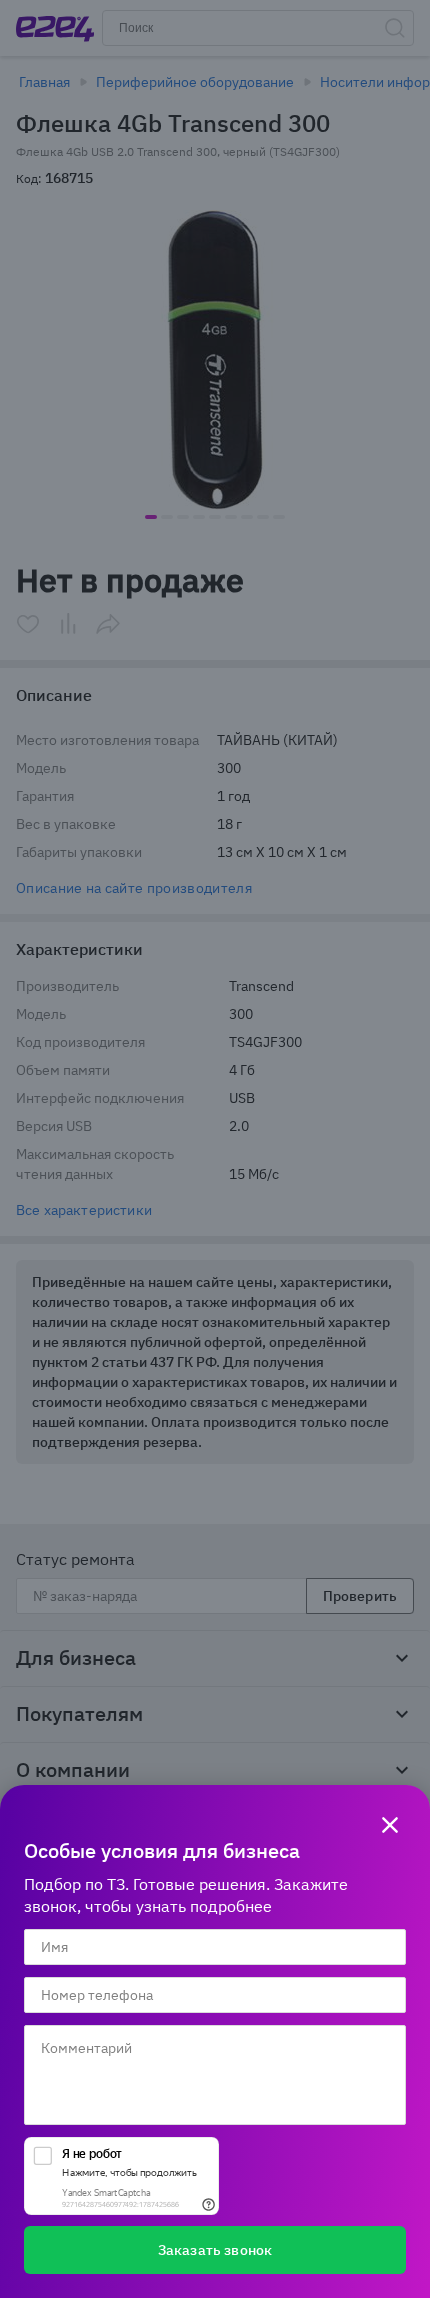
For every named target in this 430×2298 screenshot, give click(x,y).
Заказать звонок (215, 2250)
